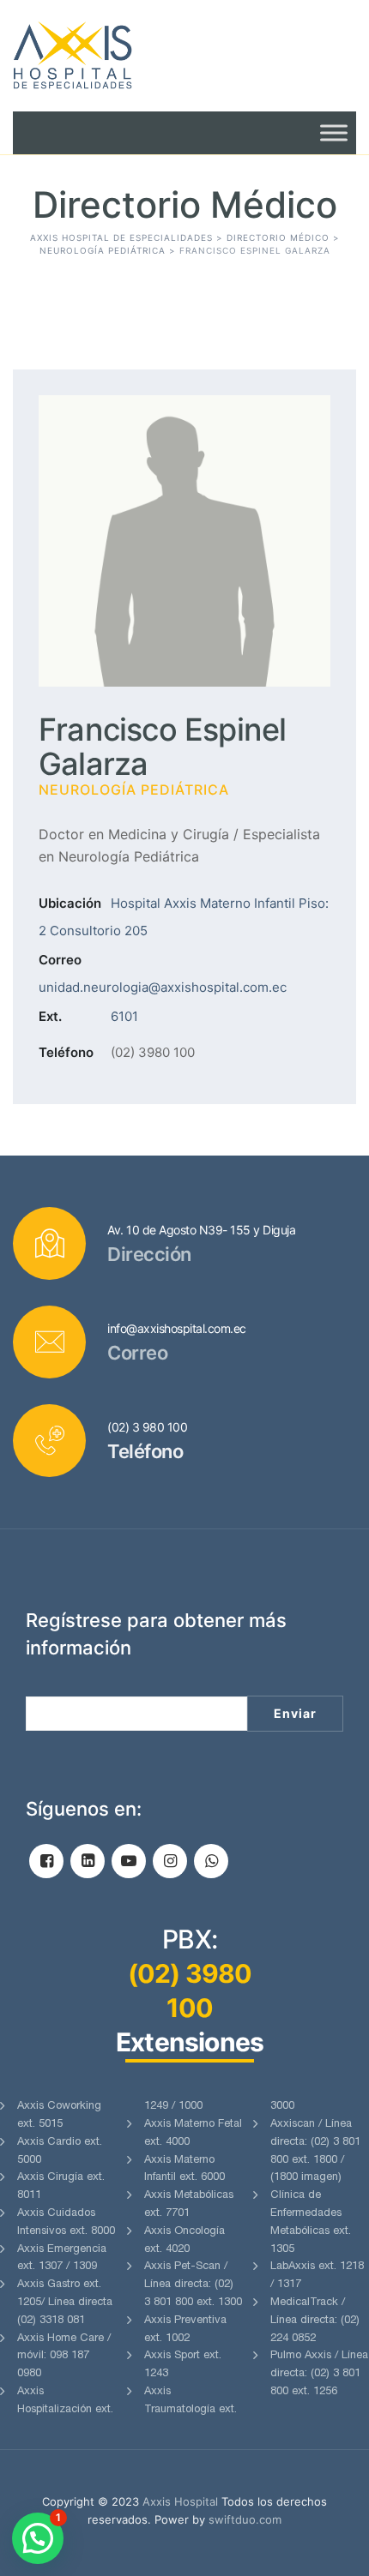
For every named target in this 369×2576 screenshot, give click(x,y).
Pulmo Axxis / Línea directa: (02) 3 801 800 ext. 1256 (319, 2374)
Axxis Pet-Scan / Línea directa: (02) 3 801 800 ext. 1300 (193, 2285)
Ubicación (70, 903)
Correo (60, 960)
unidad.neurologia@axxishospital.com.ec (163, 987)
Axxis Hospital (180, 2501)
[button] (38, 2538)
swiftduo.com (245, 2519)
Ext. (50, 1016)
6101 (124, 1016)
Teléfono (66, 1052)
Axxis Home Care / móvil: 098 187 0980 (64, 2357)
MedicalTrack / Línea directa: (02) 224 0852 (315, 2321)
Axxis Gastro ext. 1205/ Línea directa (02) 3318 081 (65, 2303)
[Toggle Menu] (334, 132)
